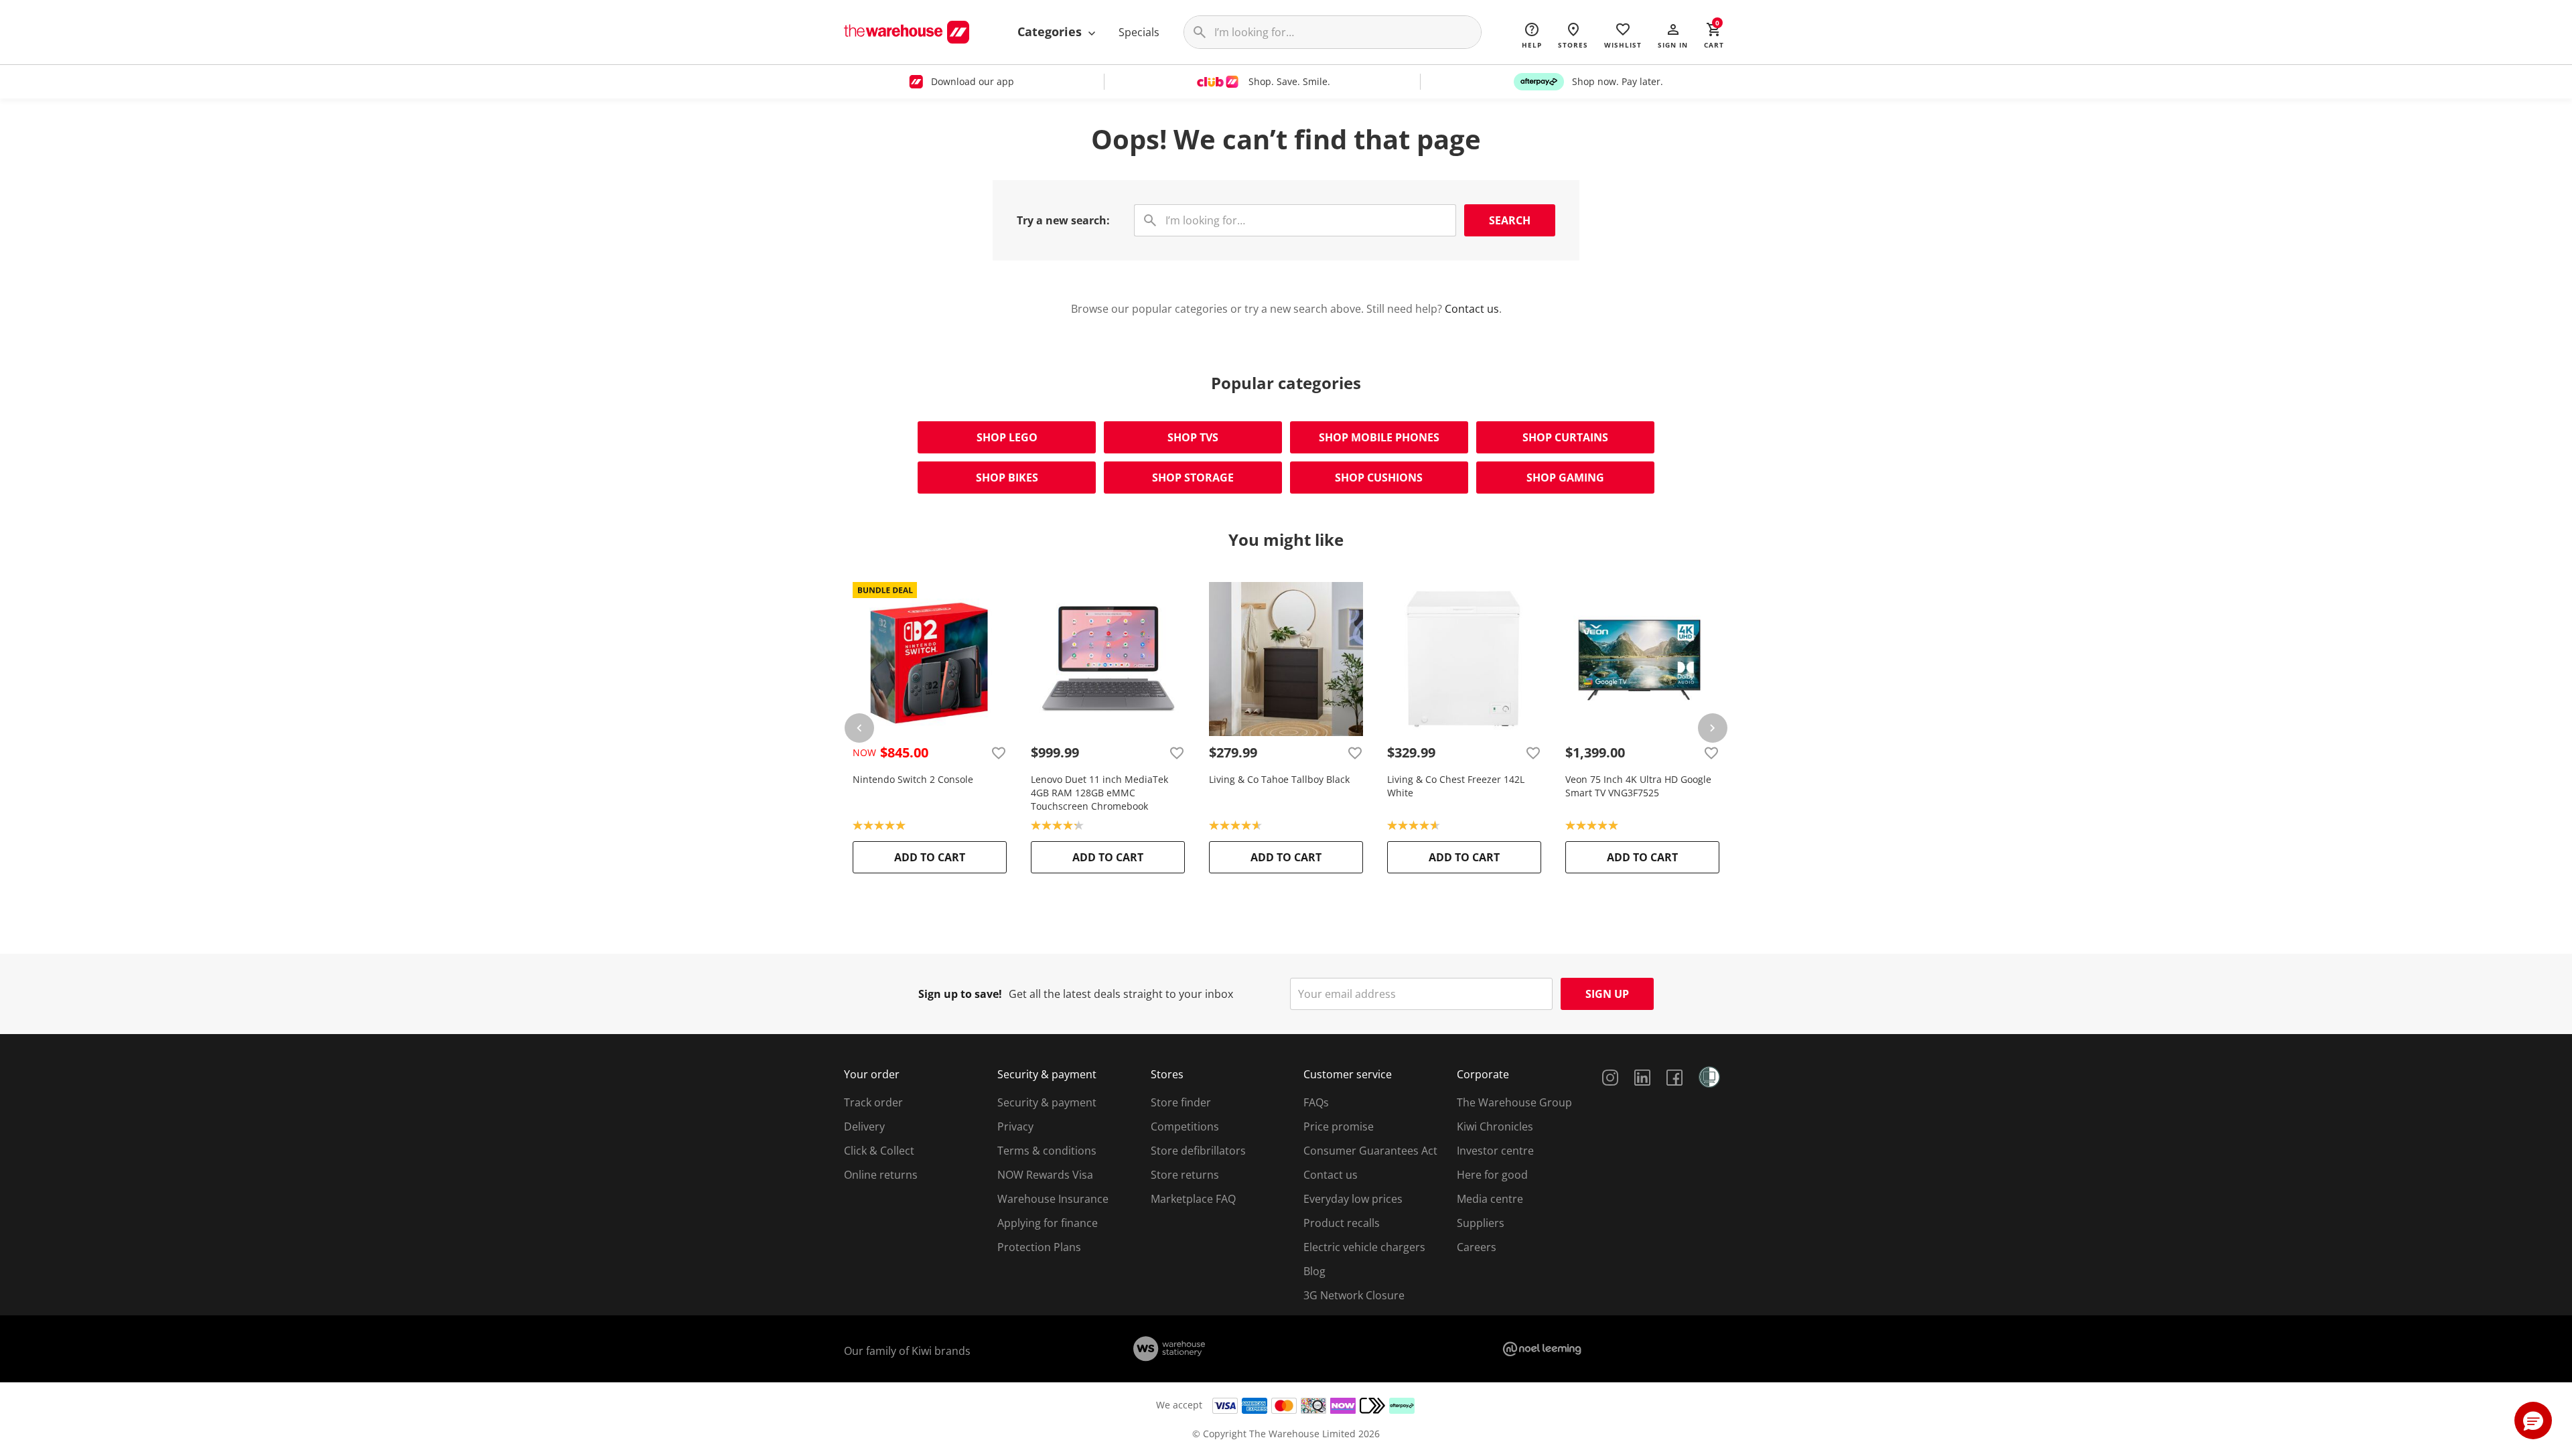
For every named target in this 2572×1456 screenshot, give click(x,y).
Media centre (1490, 1199)
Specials (1139, 32)
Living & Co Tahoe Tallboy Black (1279, 779)
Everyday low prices (1353, 1199)
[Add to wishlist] (999, 753)
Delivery (864, 1126)
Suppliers (1481, 1223)
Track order (873, 1102)
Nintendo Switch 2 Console (913, 779)
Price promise (1339, 1126)
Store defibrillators (1198, 1151)
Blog (1314, 1271)
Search (1510, 220)
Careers (1477, 1247)
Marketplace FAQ (1193, 1199)
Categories (1051, 31)
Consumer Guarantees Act (1370, 1151)
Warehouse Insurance (1053, 1199)
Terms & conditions (1047, 1151)
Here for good (1492, 1175)
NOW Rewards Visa (1045, 1175)
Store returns (1185, 1175)
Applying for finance (1048, 1223)
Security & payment (1047, 1102)
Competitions (1185, 1126)
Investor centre (1495, 1151)
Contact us (1472, 309)
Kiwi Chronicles (1495, 1126)
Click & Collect (879, 1151)
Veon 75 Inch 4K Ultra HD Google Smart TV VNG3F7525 (1638, 786)
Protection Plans (1039, 1247)
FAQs (1316, 1102)
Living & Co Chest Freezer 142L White (1456, 786)
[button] (1673, 35)
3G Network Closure (1354, 1295)
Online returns (881, 1175)
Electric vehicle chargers (1364, 1247)
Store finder (1181, 1102)
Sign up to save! (960, 994)
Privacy (1015, 1126)
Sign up (1607, 994)
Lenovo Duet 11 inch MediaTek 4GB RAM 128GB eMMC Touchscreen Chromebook (1099, 793)
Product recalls (1342, 1223)
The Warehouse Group (1514, 1102)
